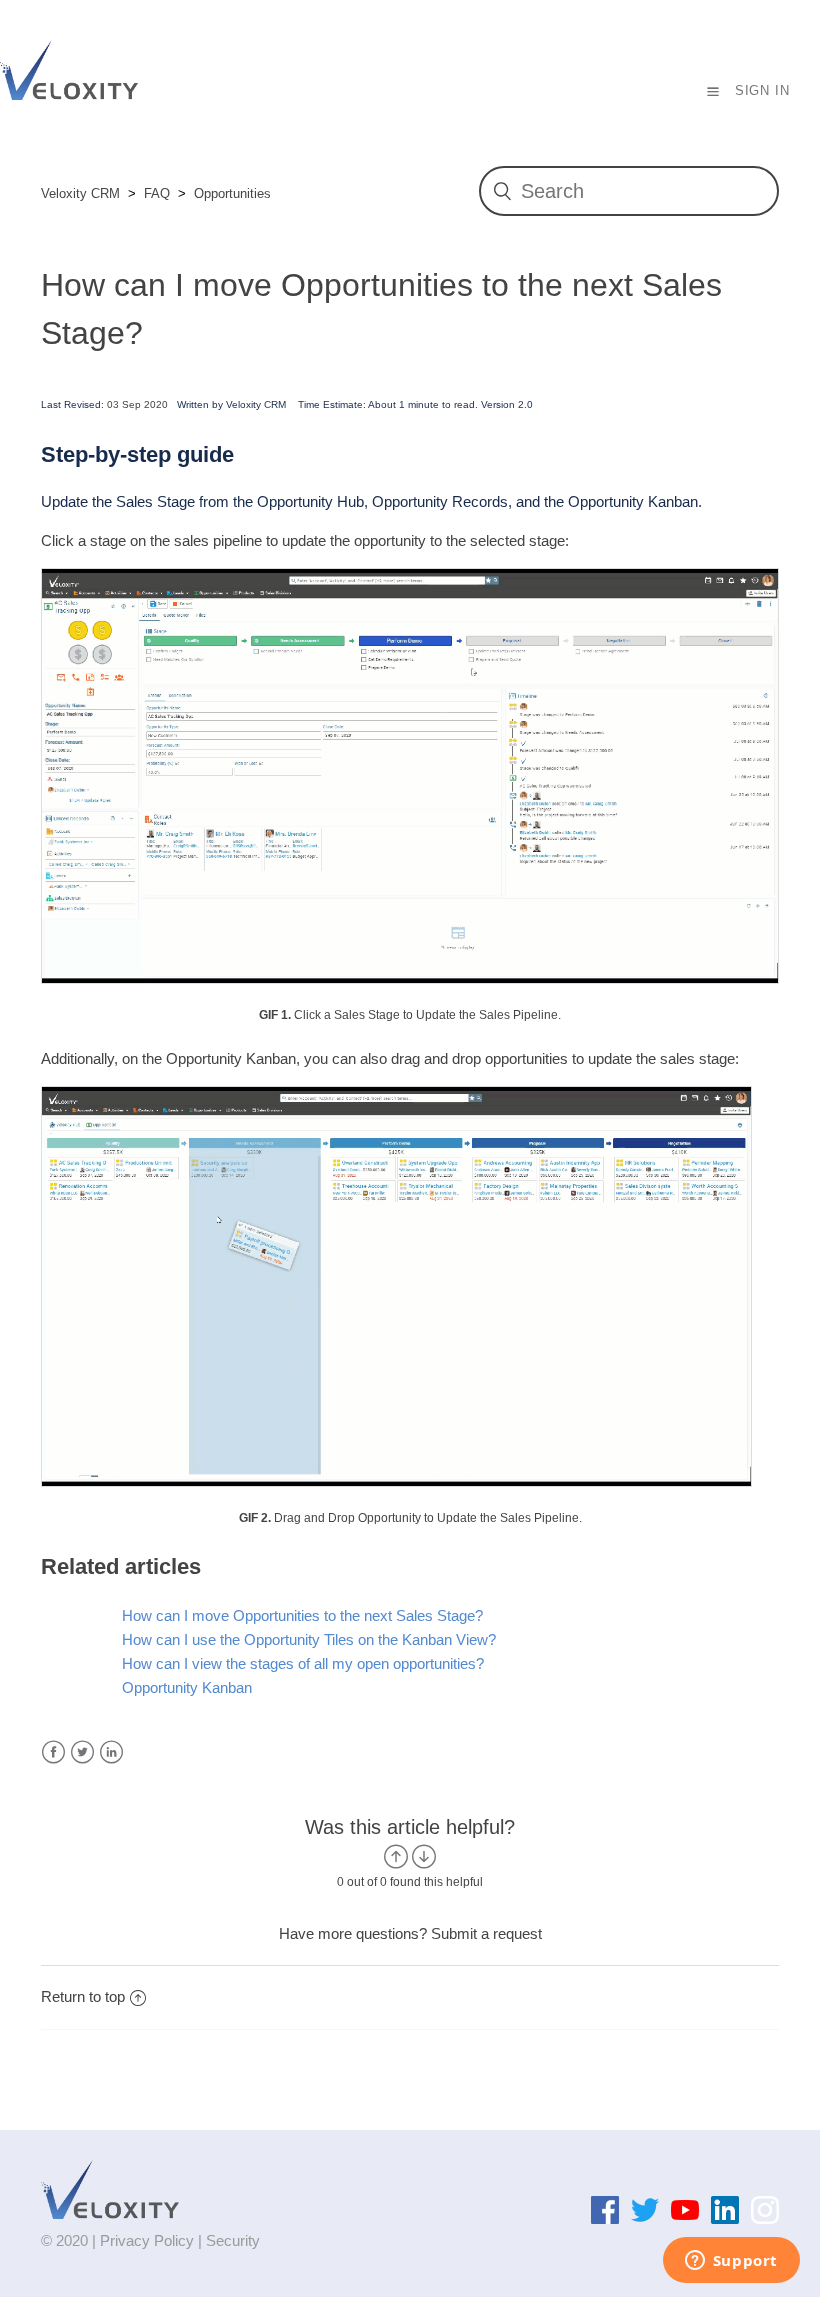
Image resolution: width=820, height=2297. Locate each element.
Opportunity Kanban (187, 1687)
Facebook (53, 1752)
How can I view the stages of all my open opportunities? (303, 1663)
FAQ (157, 193)
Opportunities (232, 193)
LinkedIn (111, 1752)
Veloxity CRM (80, 193)
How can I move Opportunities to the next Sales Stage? (302, 1615)
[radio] (396, 1856)
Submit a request (486, 1933)
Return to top (83, 1996)
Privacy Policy (147, 2240)
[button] (713, 91)
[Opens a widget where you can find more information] (731, 2262)
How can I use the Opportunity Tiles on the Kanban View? (309, 1639)
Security (233, 2240)
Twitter (82, 1752)
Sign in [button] (762, 90)
